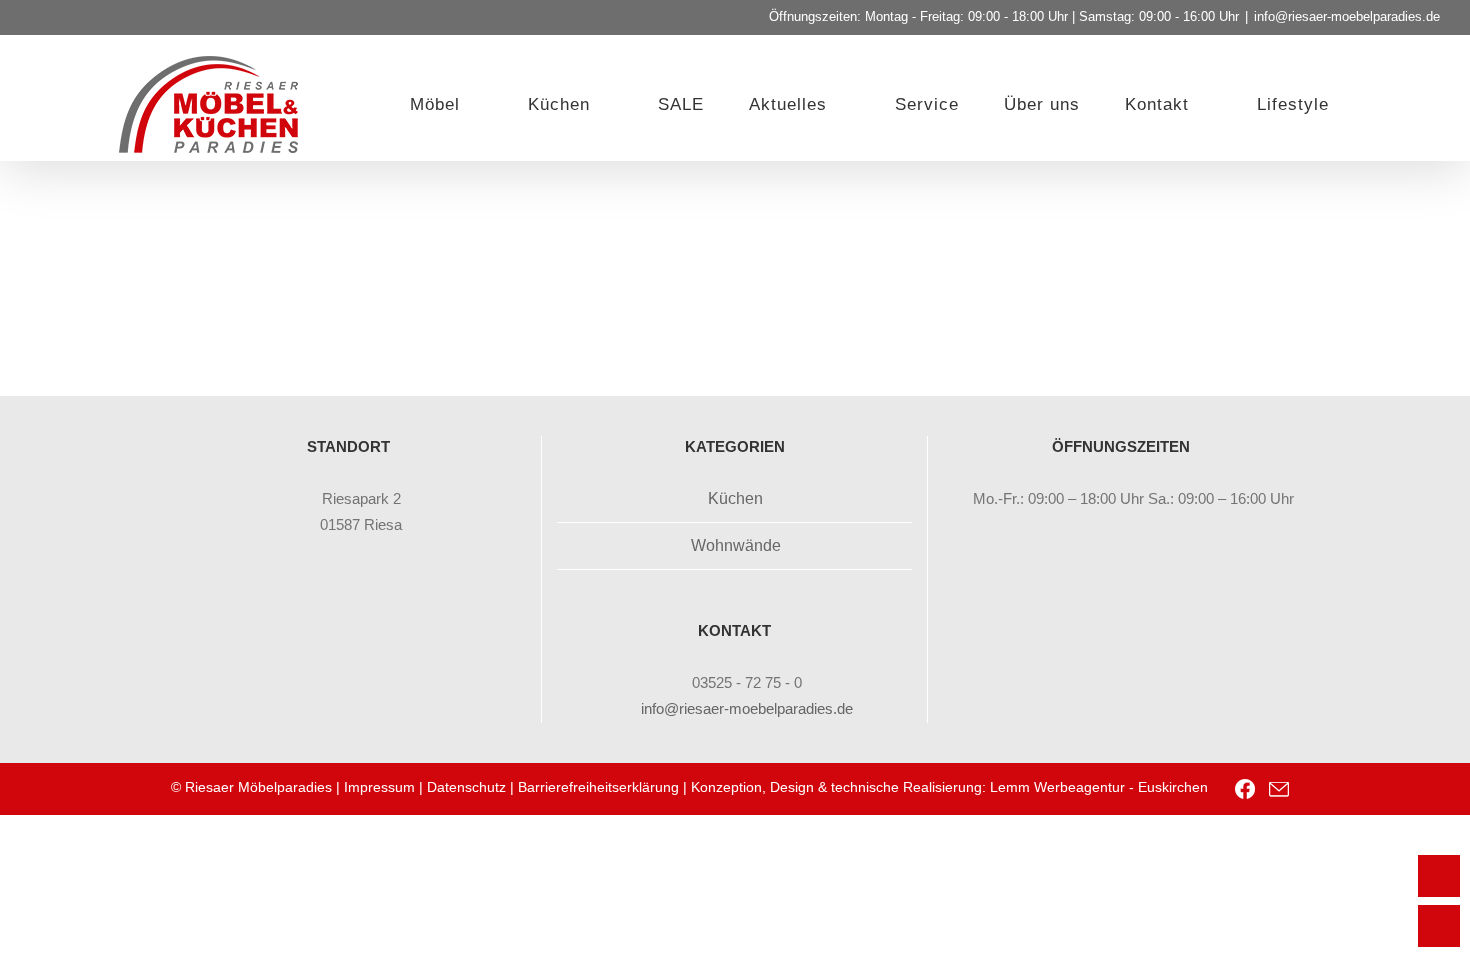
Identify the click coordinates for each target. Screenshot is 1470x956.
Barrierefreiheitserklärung (598, 787)
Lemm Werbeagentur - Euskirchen (1099, 787)
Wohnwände (736, 545)
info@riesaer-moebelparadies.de (1347, 16)
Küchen (735, 498)
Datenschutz (466, 787)
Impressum (379, 787)
